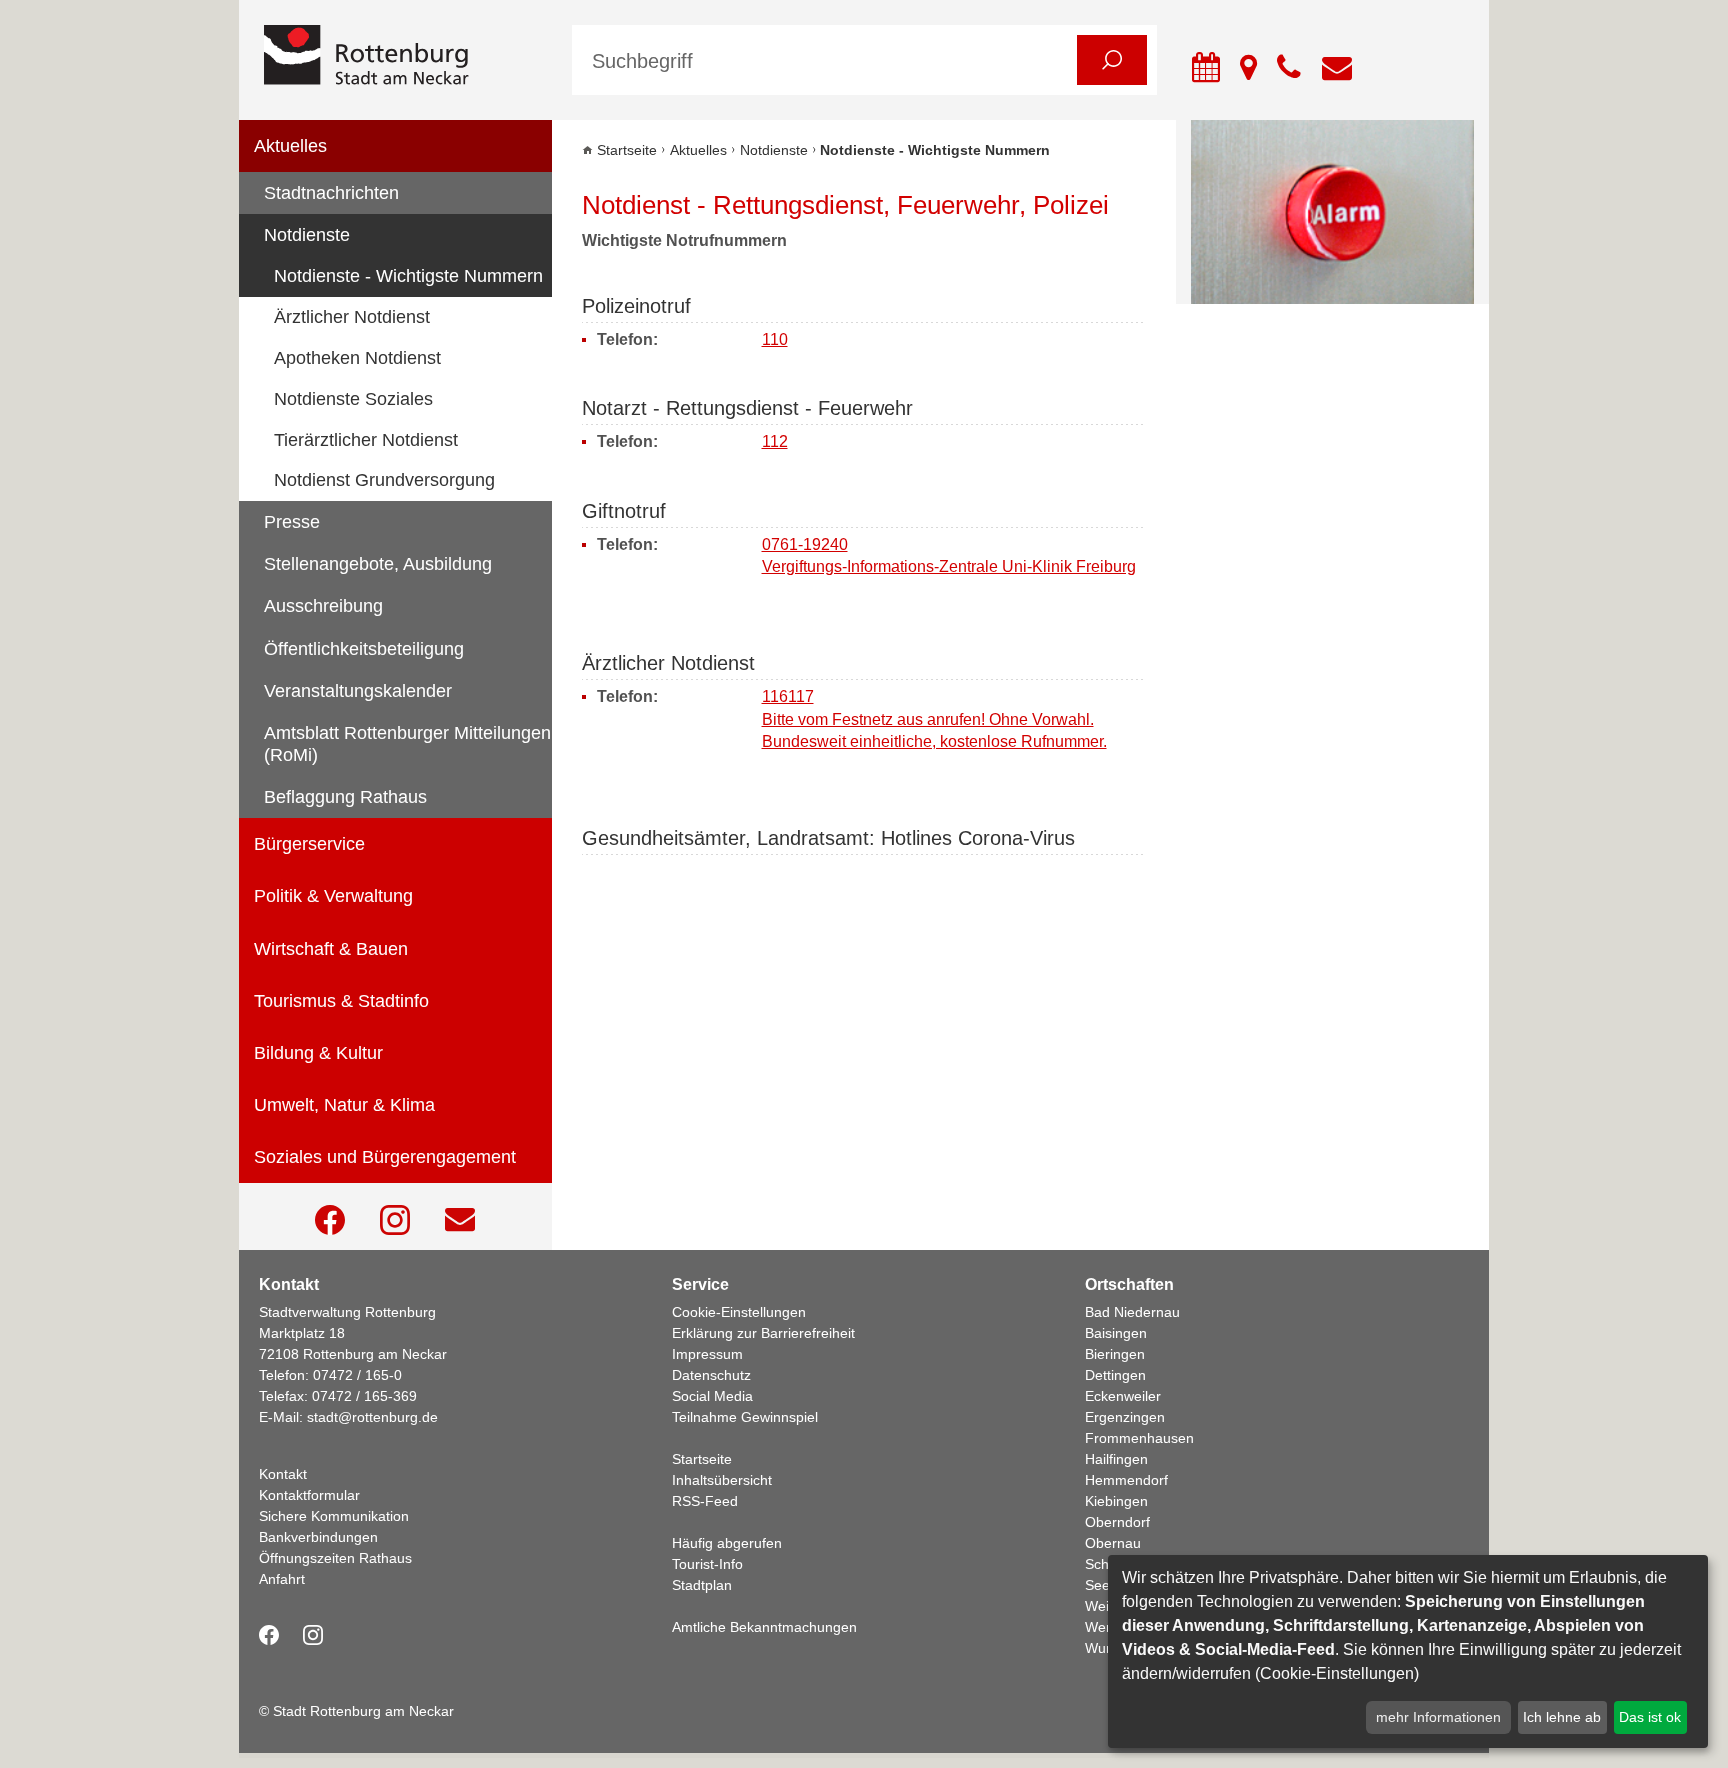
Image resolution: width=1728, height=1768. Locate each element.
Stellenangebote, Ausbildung (378, 564)
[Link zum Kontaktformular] (460, 1220)
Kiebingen (1116, 1501)
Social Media (712, 1396)
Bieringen (1115, 1354)
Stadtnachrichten (331, 193)
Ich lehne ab (1562, 1717)
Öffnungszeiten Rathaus (335, 1558)
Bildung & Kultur (318, 1053)
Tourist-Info (707, 1564)
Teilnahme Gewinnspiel (745, 1417)
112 (775, 441)
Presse (292, 522)
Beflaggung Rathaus (345, 797)
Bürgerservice (309, 844)
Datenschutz (711, 1375)
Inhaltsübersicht (722, 1480)
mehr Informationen (1438, 1717)
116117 (788, 696)
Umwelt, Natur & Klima (344, 1105)
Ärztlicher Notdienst (352, 317)
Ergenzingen (1125, 1417)
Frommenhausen (1139, 1438)
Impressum (707, 1354)
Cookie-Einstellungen (739, 1312)
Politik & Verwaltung (333, 896)
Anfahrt (282, 1579)
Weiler (1105, 1606)
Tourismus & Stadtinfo (341, 1001)
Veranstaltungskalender (358, 691)
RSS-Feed (705, 1501)
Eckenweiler (1123, 1396)
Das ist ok (1650, 1717)
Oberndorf (1117, 1522)
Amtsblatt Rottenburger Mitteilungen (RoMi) (407, 744)
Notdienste (307, 235)
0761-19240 (805, 544)
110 (775, 339)
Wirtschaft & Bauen (331, 949)
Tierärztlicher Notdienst (366, 440)
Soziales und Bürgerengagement (385, 1157)
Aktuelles (290, 146)
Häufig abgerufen (727, 1543)
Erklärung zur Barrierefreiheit (763, 1333)
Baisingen (1116, 1333)
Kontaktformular (309, 1495)
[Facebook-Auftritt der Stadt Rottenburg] (330, 1220)
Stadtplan (702, 1585)
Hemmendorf (1126, 1480)
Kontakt (283, 1474)
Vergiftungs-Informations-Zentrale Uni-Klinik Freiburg (949, 566)
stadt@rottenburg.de (372, 1417)
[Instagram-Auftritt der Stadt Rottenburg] (395, 1220)
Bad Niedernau (1132, 1312)
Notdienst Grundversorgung (384, 480)
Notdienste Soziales (353, 399)
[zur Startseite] (403, 56)
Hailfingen (1116, 1459)
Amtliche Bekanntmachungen (764, 1627)
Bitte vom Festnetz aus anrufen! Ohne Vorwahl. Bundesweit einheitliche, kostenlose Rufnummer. (934, 730)
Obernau (1113, 1543)
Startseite (627, 150)
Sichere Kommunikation (334, 1516)
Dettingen (1115, 1375)
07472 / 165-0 (357, 1375)
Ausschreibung (323, 606)
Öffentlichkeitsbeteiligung (364, 649)
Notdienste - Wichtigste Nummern (408, 276)
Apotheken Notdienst (357, 358)
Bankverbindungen (318, 1537)
